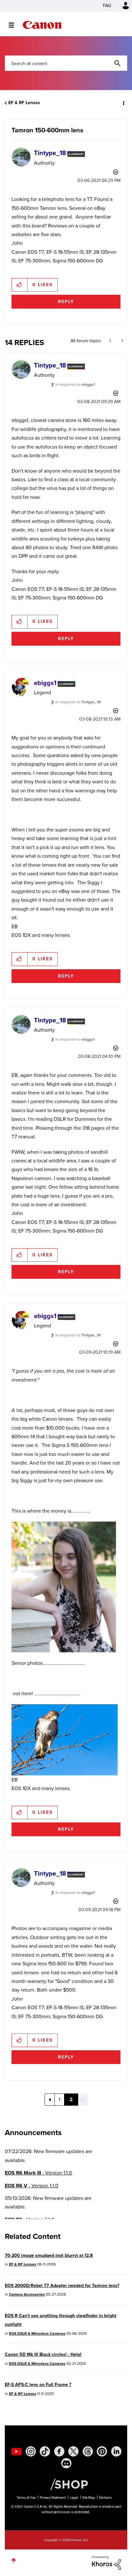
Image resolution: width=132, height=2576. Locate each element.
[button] (122, 9)
